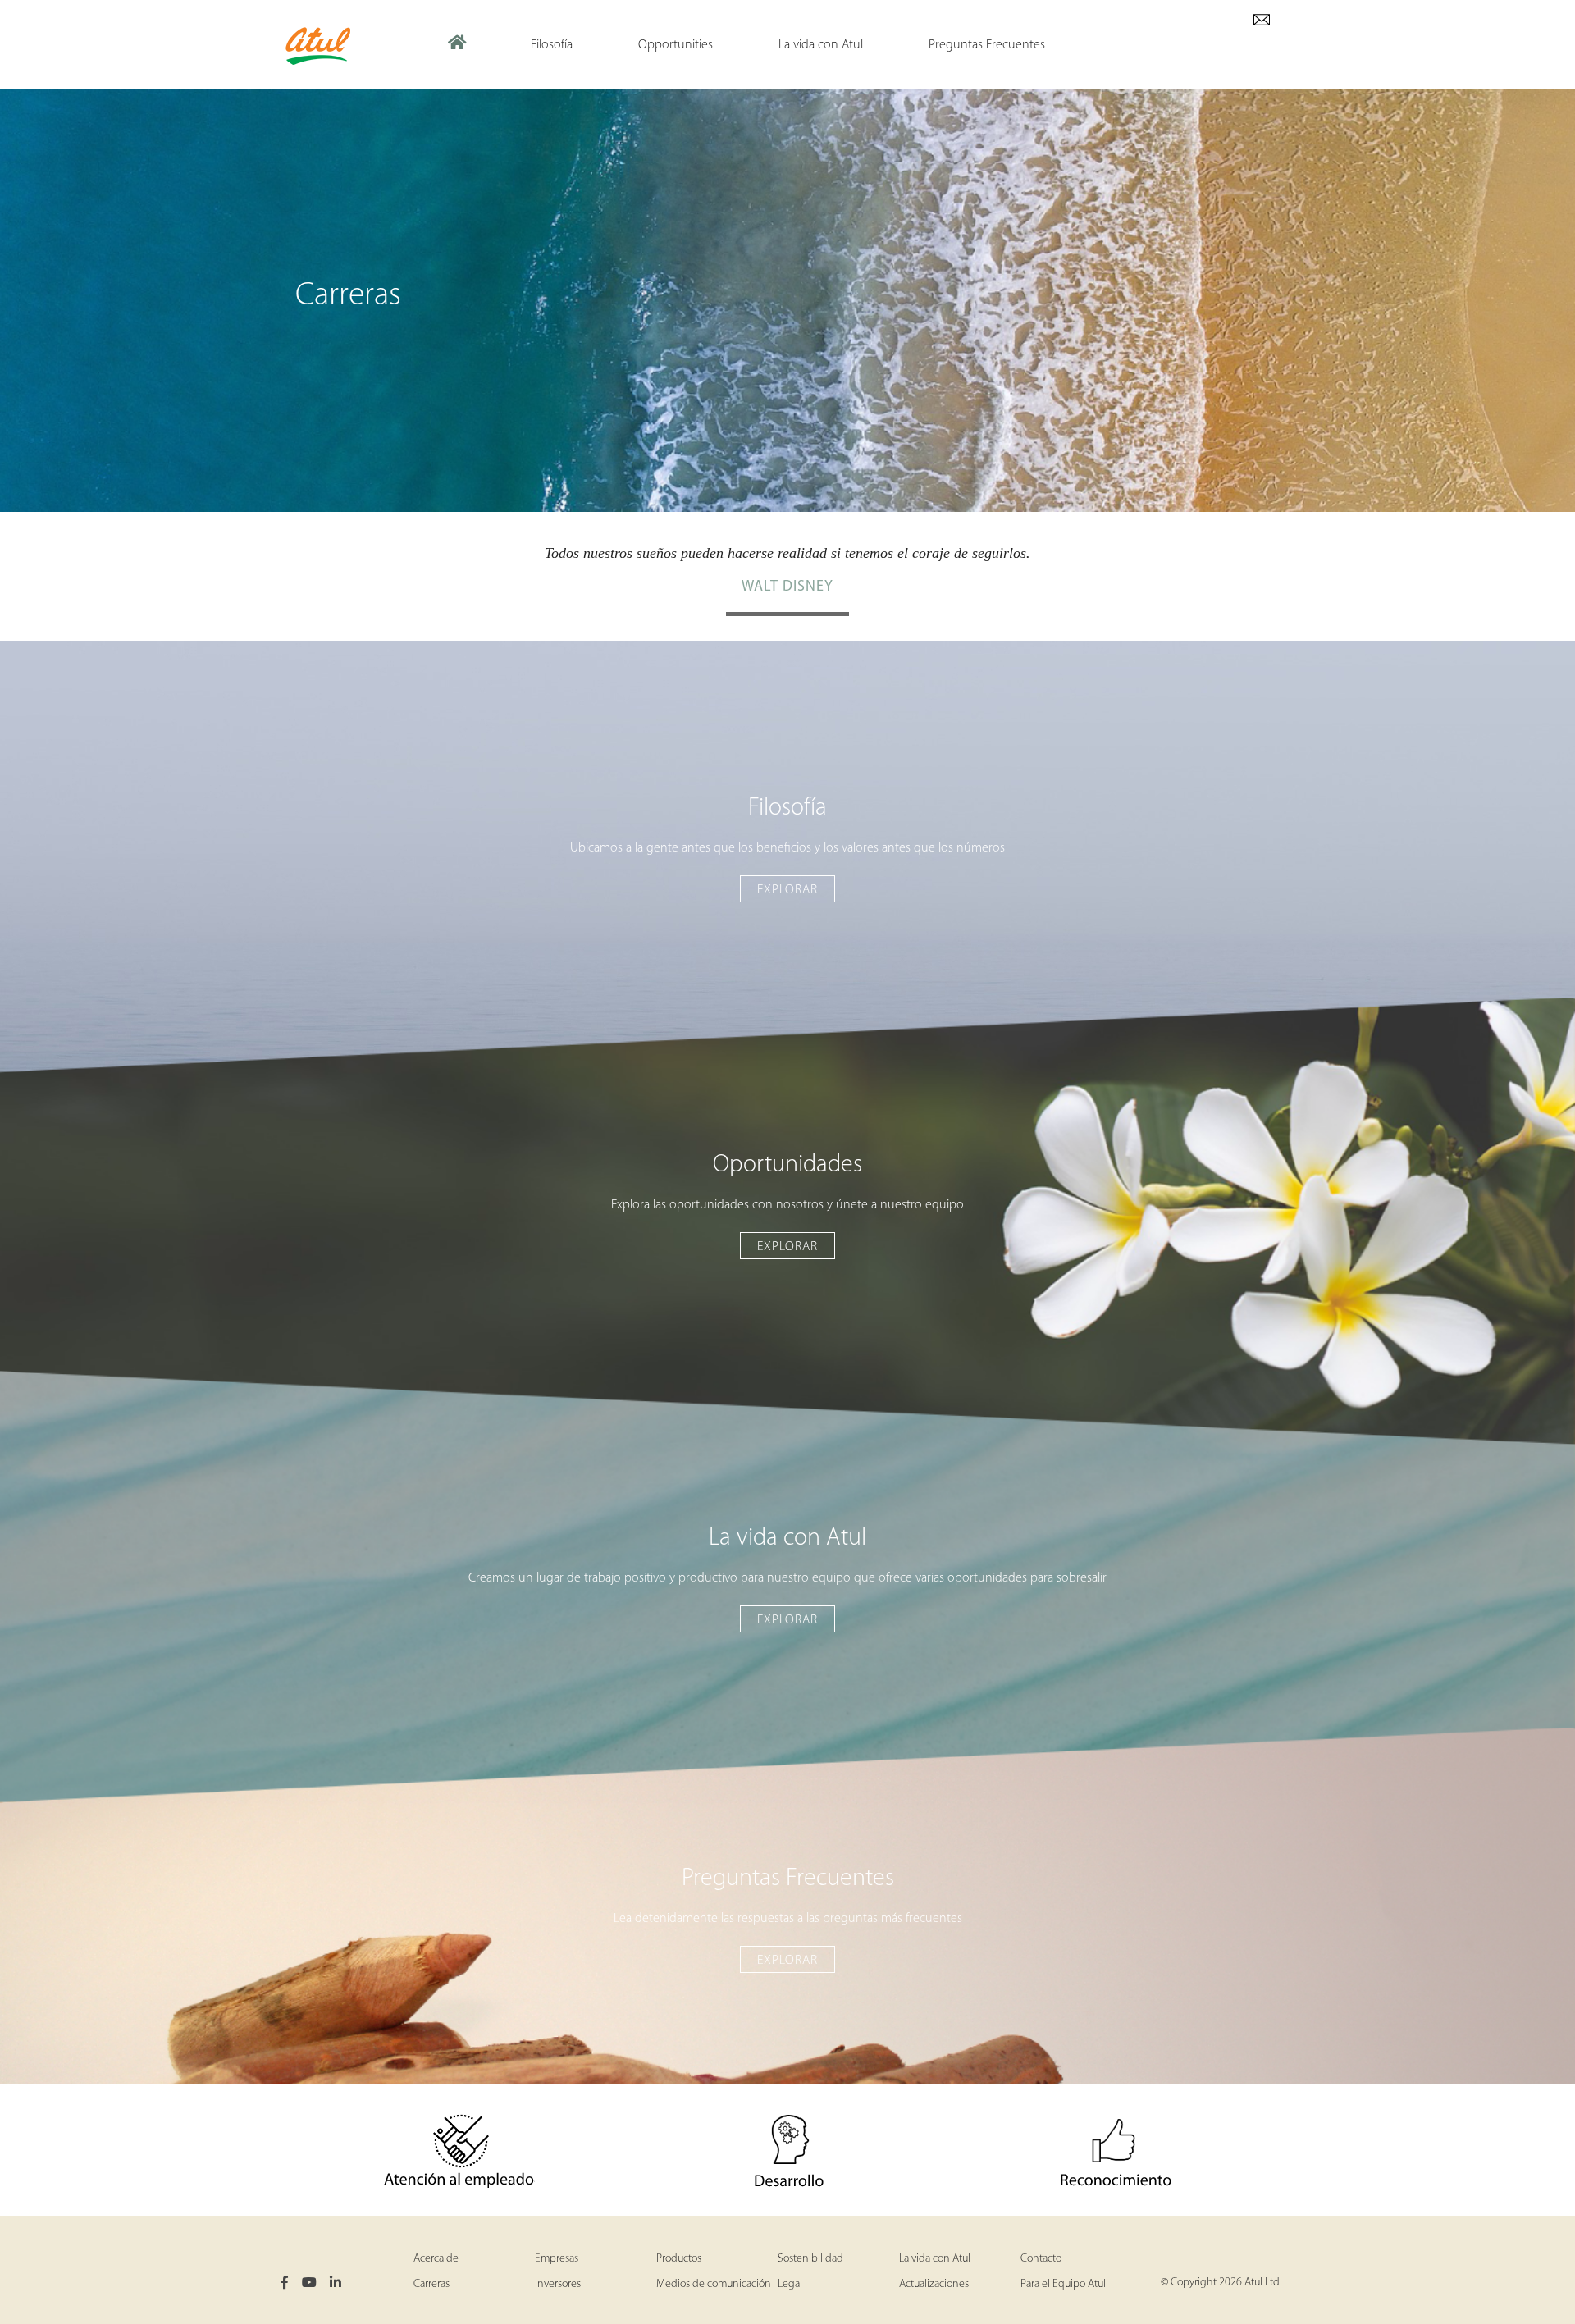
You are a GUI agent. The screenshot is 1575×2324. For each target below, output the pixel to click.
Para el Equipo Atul (1063, 2284)
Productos (679, 2259)
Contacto (1041, 2259)
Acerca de (436, 2259)
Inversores (558, 2284)
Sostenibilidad (810, 2259)
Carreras (431, 2284)
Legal (790, 2284)
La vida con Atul (935, 2259)
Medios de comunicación (714, 2284)
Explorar (787, 890)
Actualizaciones (934, 2284)
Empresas (557, 2259)
